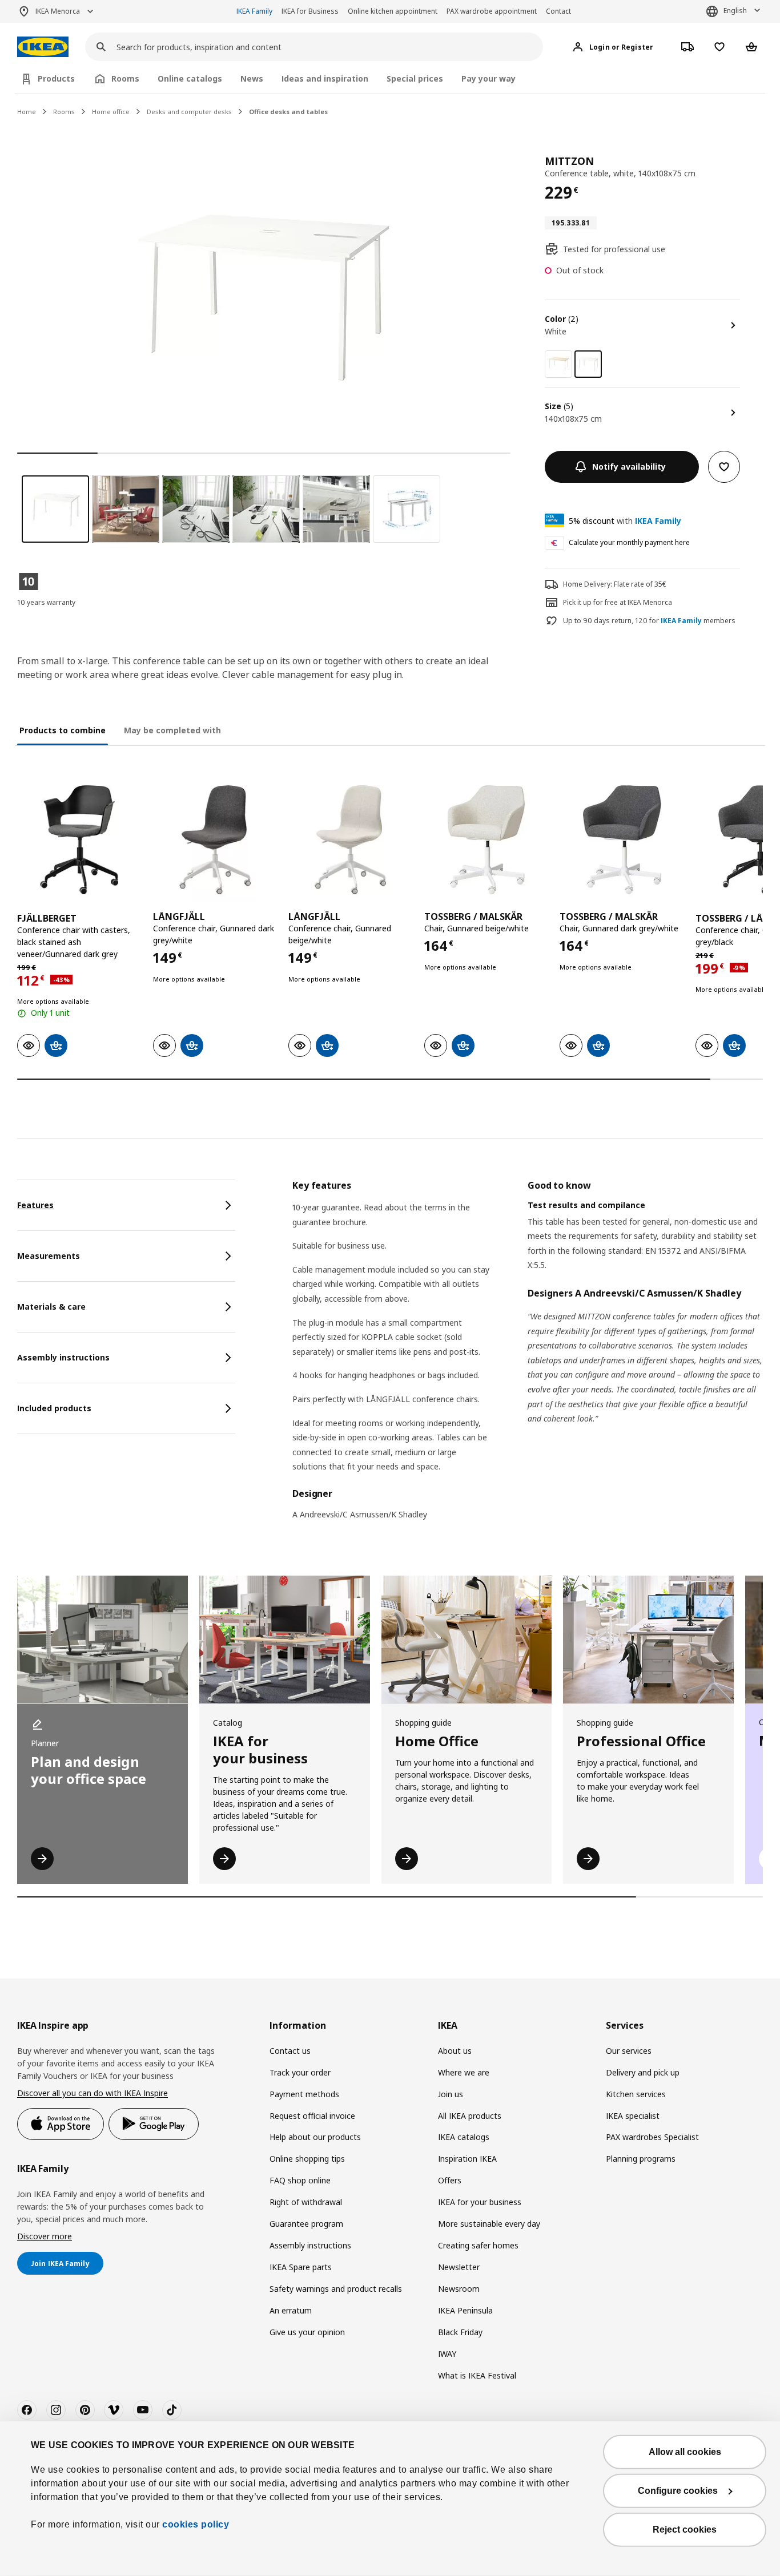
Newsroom (459, 2289)
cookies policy (196, 2524)
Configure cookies (678, 2491)
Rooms (64, 112)
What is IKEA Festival (477, 2375)
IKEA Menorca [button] (58, 11)
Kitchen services (636, 2094)
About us (455, 2051)
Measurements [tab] (49, 1256)
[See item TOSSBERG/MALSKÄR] (487, 840)
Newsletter (459, 2267)
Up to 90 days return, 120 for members (649, 621)
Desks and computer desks (189, 112)
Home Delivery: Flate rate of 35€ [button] (615, 584)
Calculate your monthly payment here (629, 542)
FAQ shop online (300, 2180)
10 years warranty (46, 602)
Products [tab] (56, 78)
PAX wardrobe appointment (492, 11)
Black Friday (460, 2332)
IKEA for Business (310, 11)
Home (27, 112)
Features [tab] (35, 1205)
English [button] (735, 11)
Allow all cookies (685, 2452)
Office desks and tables (288, 112)
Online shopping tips (307, 2159)
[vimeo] (114, 2410)
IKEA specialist (633, 2116)
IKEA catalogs (464, 2137)
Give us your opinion (307, 2332)
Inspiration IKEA (467, 2159)
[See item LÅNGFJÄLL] (215, 840)
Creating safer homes (478, 2245)
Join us (451, 2094)
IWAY (447, 2354)
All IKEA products (470, 2116)
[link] (558, 364)
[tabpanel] (528, 1357)
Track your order (300, 2072)
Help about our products (315, 2137)
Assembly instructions (310, 2245)
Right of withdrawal (306, 2202)
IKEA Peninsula (465, 2310)
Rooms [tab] (125, 78)
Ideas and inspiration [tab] (325, 78)
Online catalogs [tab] (190, 78)
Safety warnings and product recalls (336, 2289)
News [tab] (252, 78)
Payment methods (304, 2094)
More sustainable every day (489, 2224)
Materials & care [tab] (51, 1307)
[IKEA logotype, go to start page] (43, 47)
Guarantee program (306, 2224)
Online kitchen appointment (393, 11)
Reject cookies (685, 2529)
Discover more (45, 2236)
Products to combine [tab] (63, 730)
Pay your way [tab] (488, 78)
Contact (558, 11)
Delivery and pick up (643, 2072)
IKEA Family (254, 11)
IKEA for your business (480, 2202)
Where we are (464, 2072)
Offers (450, 2180)
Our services (629, 2051)
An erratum (291, 2310)
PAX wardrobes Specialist (652, 2137)
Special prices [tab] (415, 78)
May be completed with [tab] (172, 730)
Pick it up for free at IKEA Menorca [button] (618, 602)
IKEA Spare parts (301, 2267)
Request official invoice (312, 2116)
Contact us (290, 2051)
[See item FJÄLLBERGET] (79, 840)
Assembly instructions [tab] (63, 1357)
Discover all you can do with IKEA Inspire (93, 2093)
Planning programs (641, 2159)
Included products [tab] (54, 1408)
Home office (111, 112)
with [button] (625, 521)
